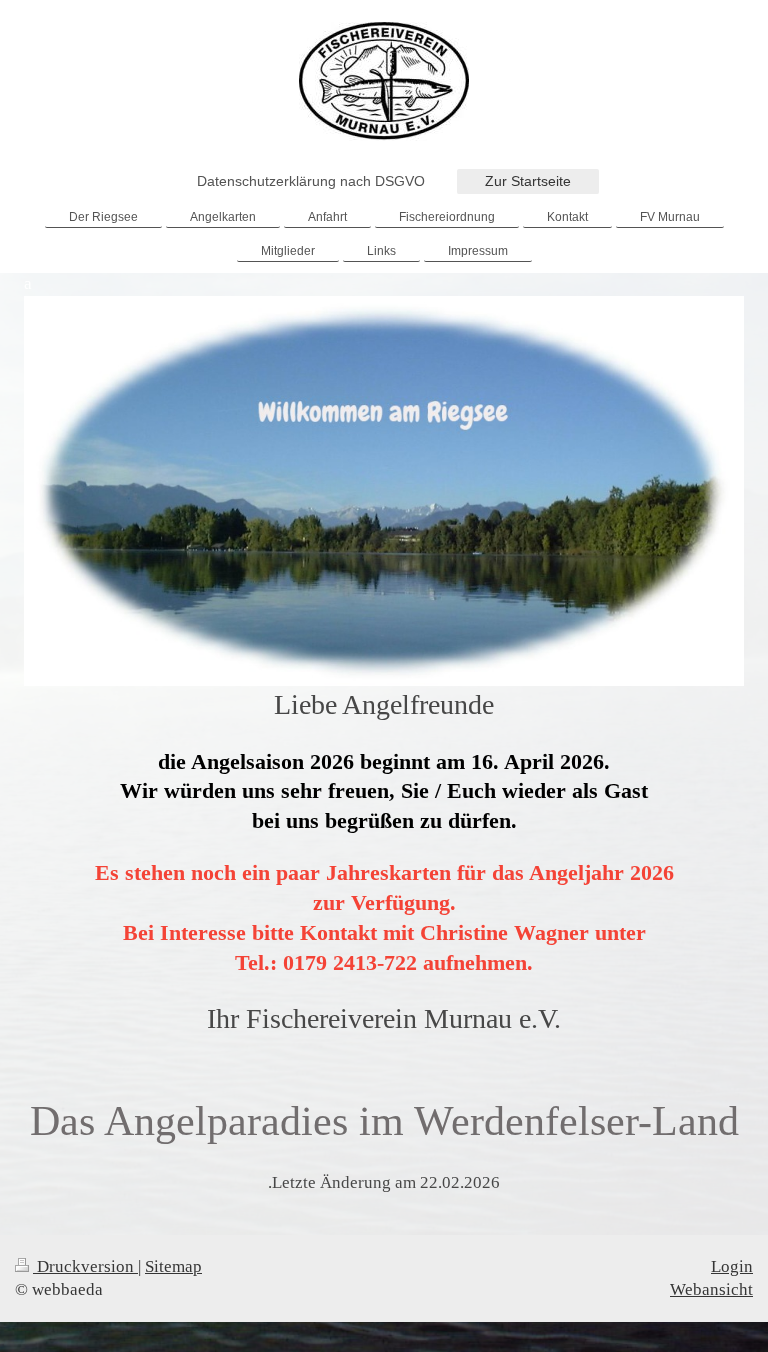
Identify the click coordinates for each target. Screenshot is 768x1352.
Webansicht (711, 1289)
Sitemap (173, 1266)
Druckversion (85, 1266)
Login (732, 1266)
